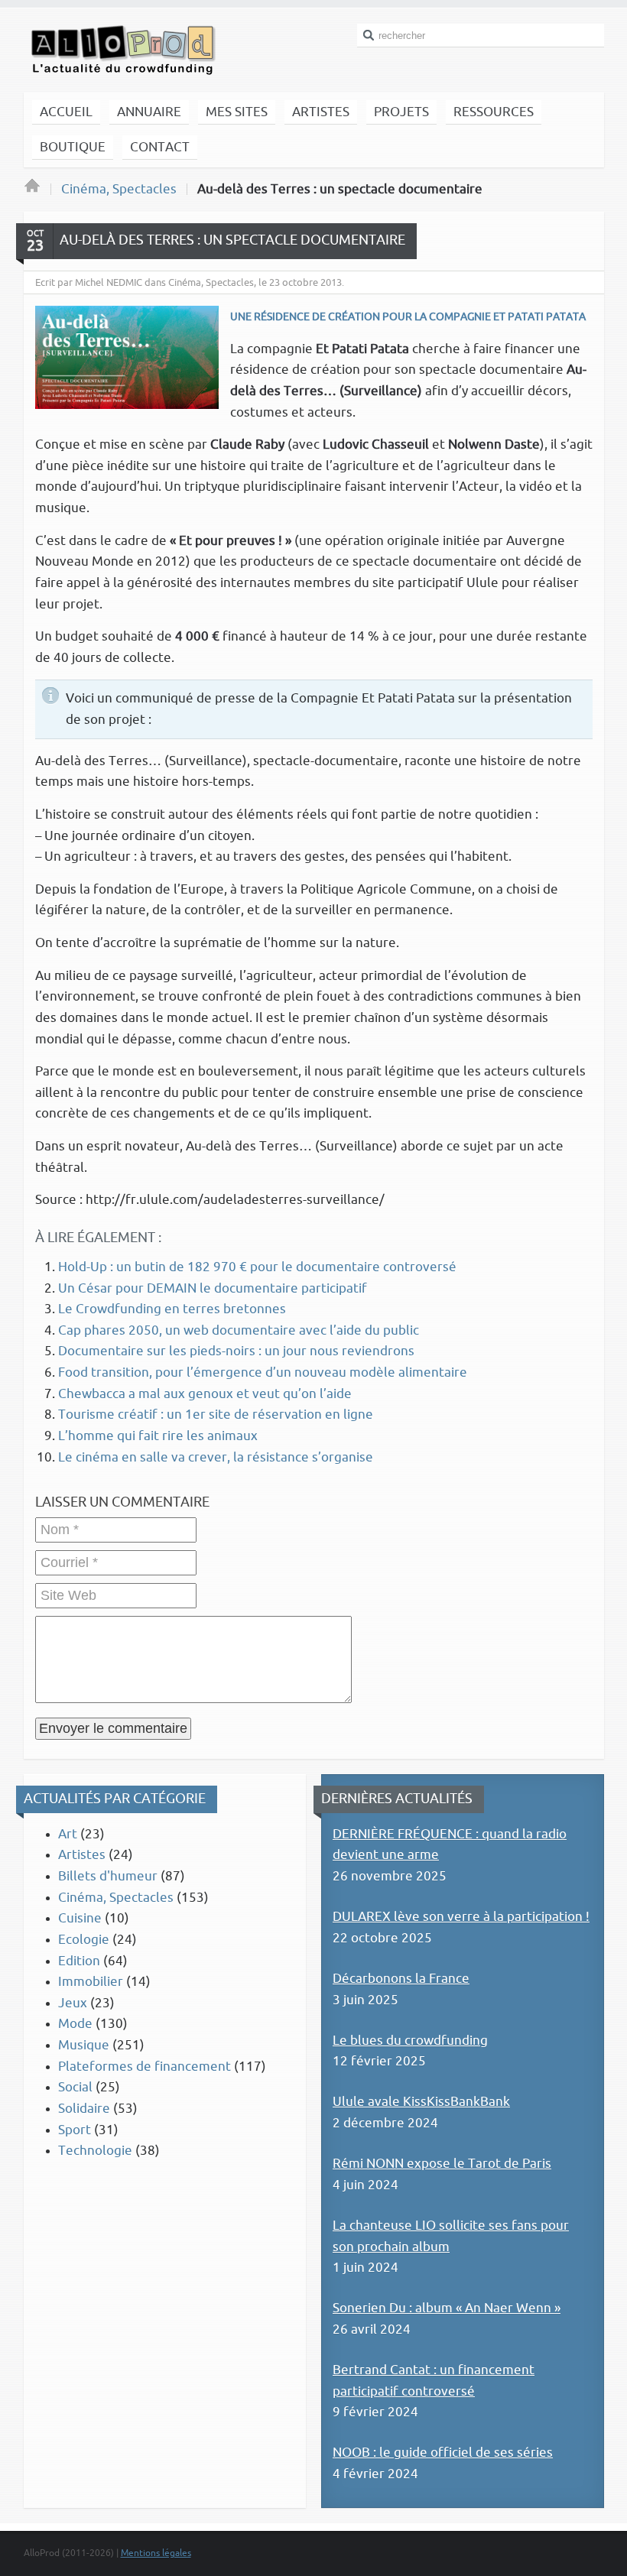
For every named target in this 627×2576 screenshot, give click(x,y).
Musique (84, 2045)
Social (75, 2087)
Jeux (73, 2003)
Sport (75, 2130)
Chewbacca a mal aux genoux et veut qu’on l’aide (205, 1394)
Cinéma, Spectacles (119, 189)
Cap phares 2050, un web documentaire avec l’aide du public (239, 1330)
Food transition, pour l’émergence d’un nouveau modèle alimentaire (263, 1372)
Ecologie (84, 1940)
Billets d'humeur (108, 1876)
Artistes (82, 1855)
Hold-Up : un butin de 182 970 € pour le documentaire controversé (257, 1267)
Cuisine (80, 1918)
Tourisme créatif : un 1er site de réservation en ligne (216, 1415)
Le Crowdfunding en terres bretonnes (172, 1309)
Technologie (95, 2151)
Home (32, 190)
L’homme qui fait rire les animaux (158, 1436)
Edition (79, 1961)
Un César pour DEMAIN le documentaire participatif (213, 1288)
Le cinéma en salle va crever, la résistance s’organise (216, 1457)
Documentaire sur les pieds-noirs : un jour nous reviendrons (236, 1351)
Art (68, 1834)
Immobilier (91, 1982)
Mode (75, 2024)
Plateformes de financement (145, 2067)
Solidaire (84, 2109)
